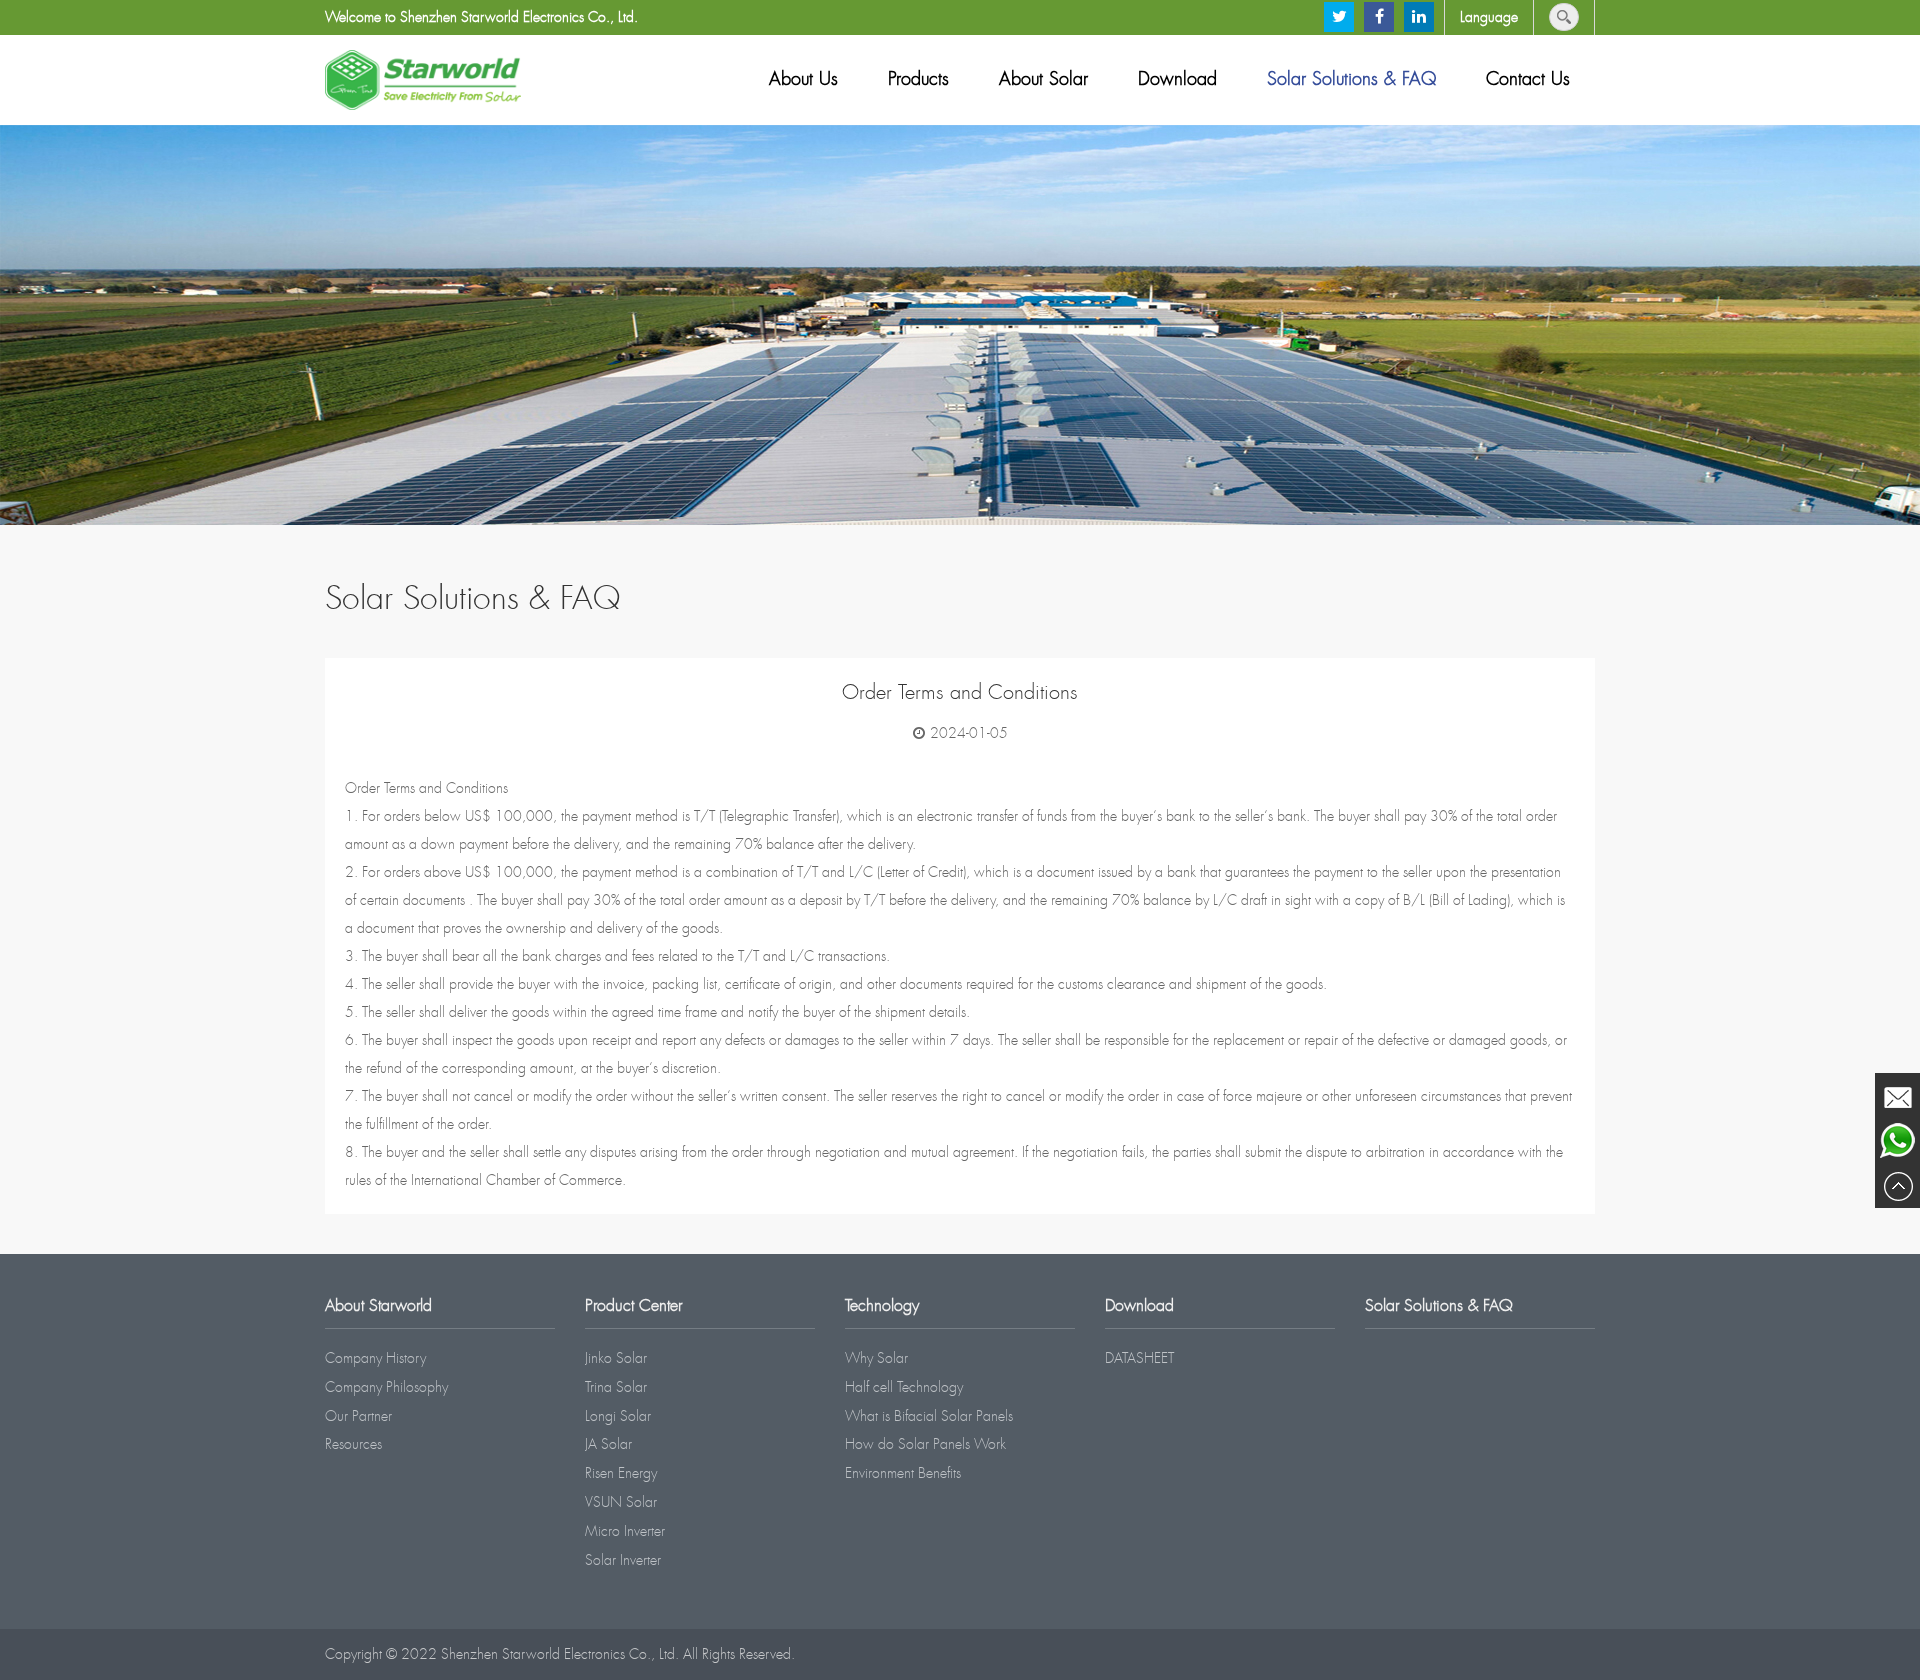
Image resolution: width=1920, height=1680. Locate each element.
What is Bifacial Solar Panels (929, 1416)
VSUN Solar (621, 1502)
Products (918, 79)
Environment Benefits (903, 1473)
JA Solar (608, 1444)
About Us (803, 79)
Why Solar (876, 1358)
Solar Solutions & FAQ (1351, 79)
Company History (375, 1358)
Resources (353, 1444)
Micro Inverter (625, 1531)
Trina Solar (616, 1387)
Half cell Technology (904, 1387)
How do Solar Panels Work (925, 1444)
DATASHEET (1139, 1358)
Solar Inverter (623, 1560)
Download (1177, 79)
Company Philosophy (386, 1387)
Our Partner (358, 1416)
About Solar (1043, 79)
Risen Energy (621, 1473)
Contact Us (1528, 79)
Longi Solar (618, 1416)
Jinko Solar (616, 1358)
